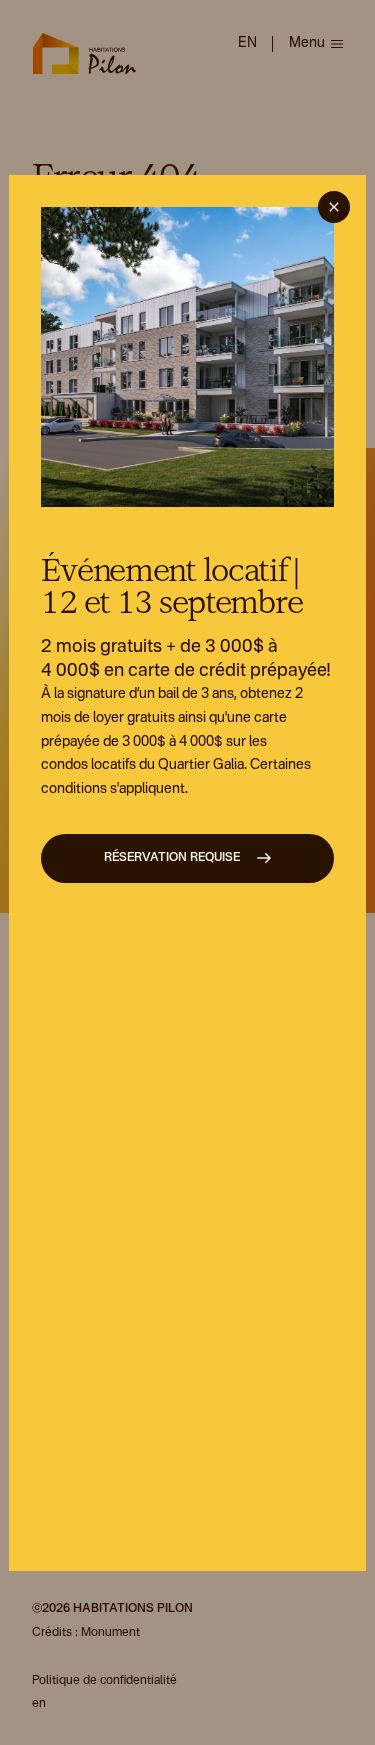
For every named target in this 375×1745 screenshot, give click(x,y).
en (247, 43)
